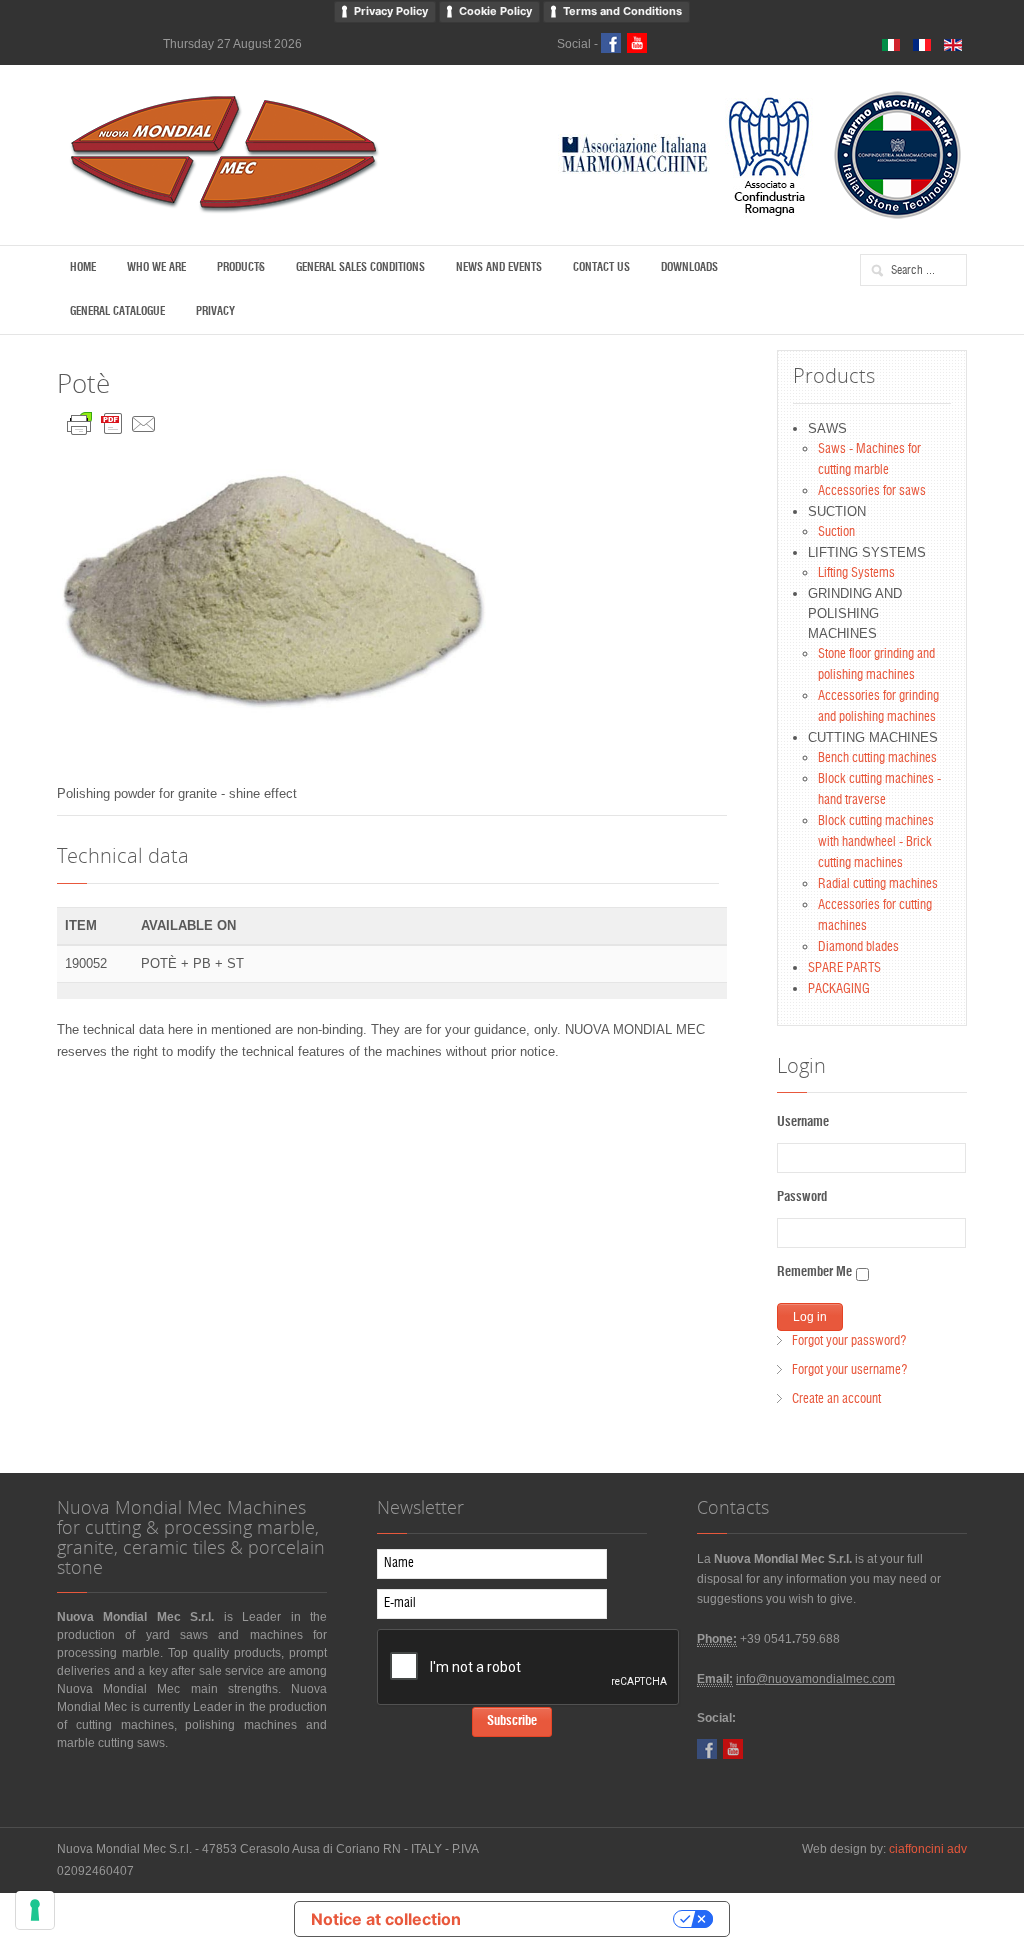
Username (803, 1122)
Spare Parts (844, 968)
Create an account (836, 1399)
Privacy (215, 311)
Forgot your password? (849, 1341)
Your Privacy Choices (577, 1919)
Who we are (156, 267)
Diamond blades (858, 947)
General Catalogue (117, 311)
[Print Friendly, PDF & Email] (112, 419)
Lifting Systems (856, 573)
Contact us (601, 267)
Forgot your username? (849, 1370)
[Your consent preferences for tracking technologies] (35, 1910)
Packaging (839, 989)
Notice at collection (386, 1919)
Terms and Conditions (622, 11)
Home (83, 267)
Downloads (689, 267)
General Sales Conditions (360, 267)
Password (802, 1197)
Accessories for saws (872, 491)
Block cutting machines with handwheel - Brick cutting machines (876, 842)
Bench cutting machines (877, 758)
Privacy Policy (391, 11)
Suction (836, 532)
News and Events (499, 267)
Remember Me (814, 1272)
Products (241, 267)
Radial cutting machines (878, 884)
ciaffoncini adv (928, 1849)
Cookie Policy (495, 11)
